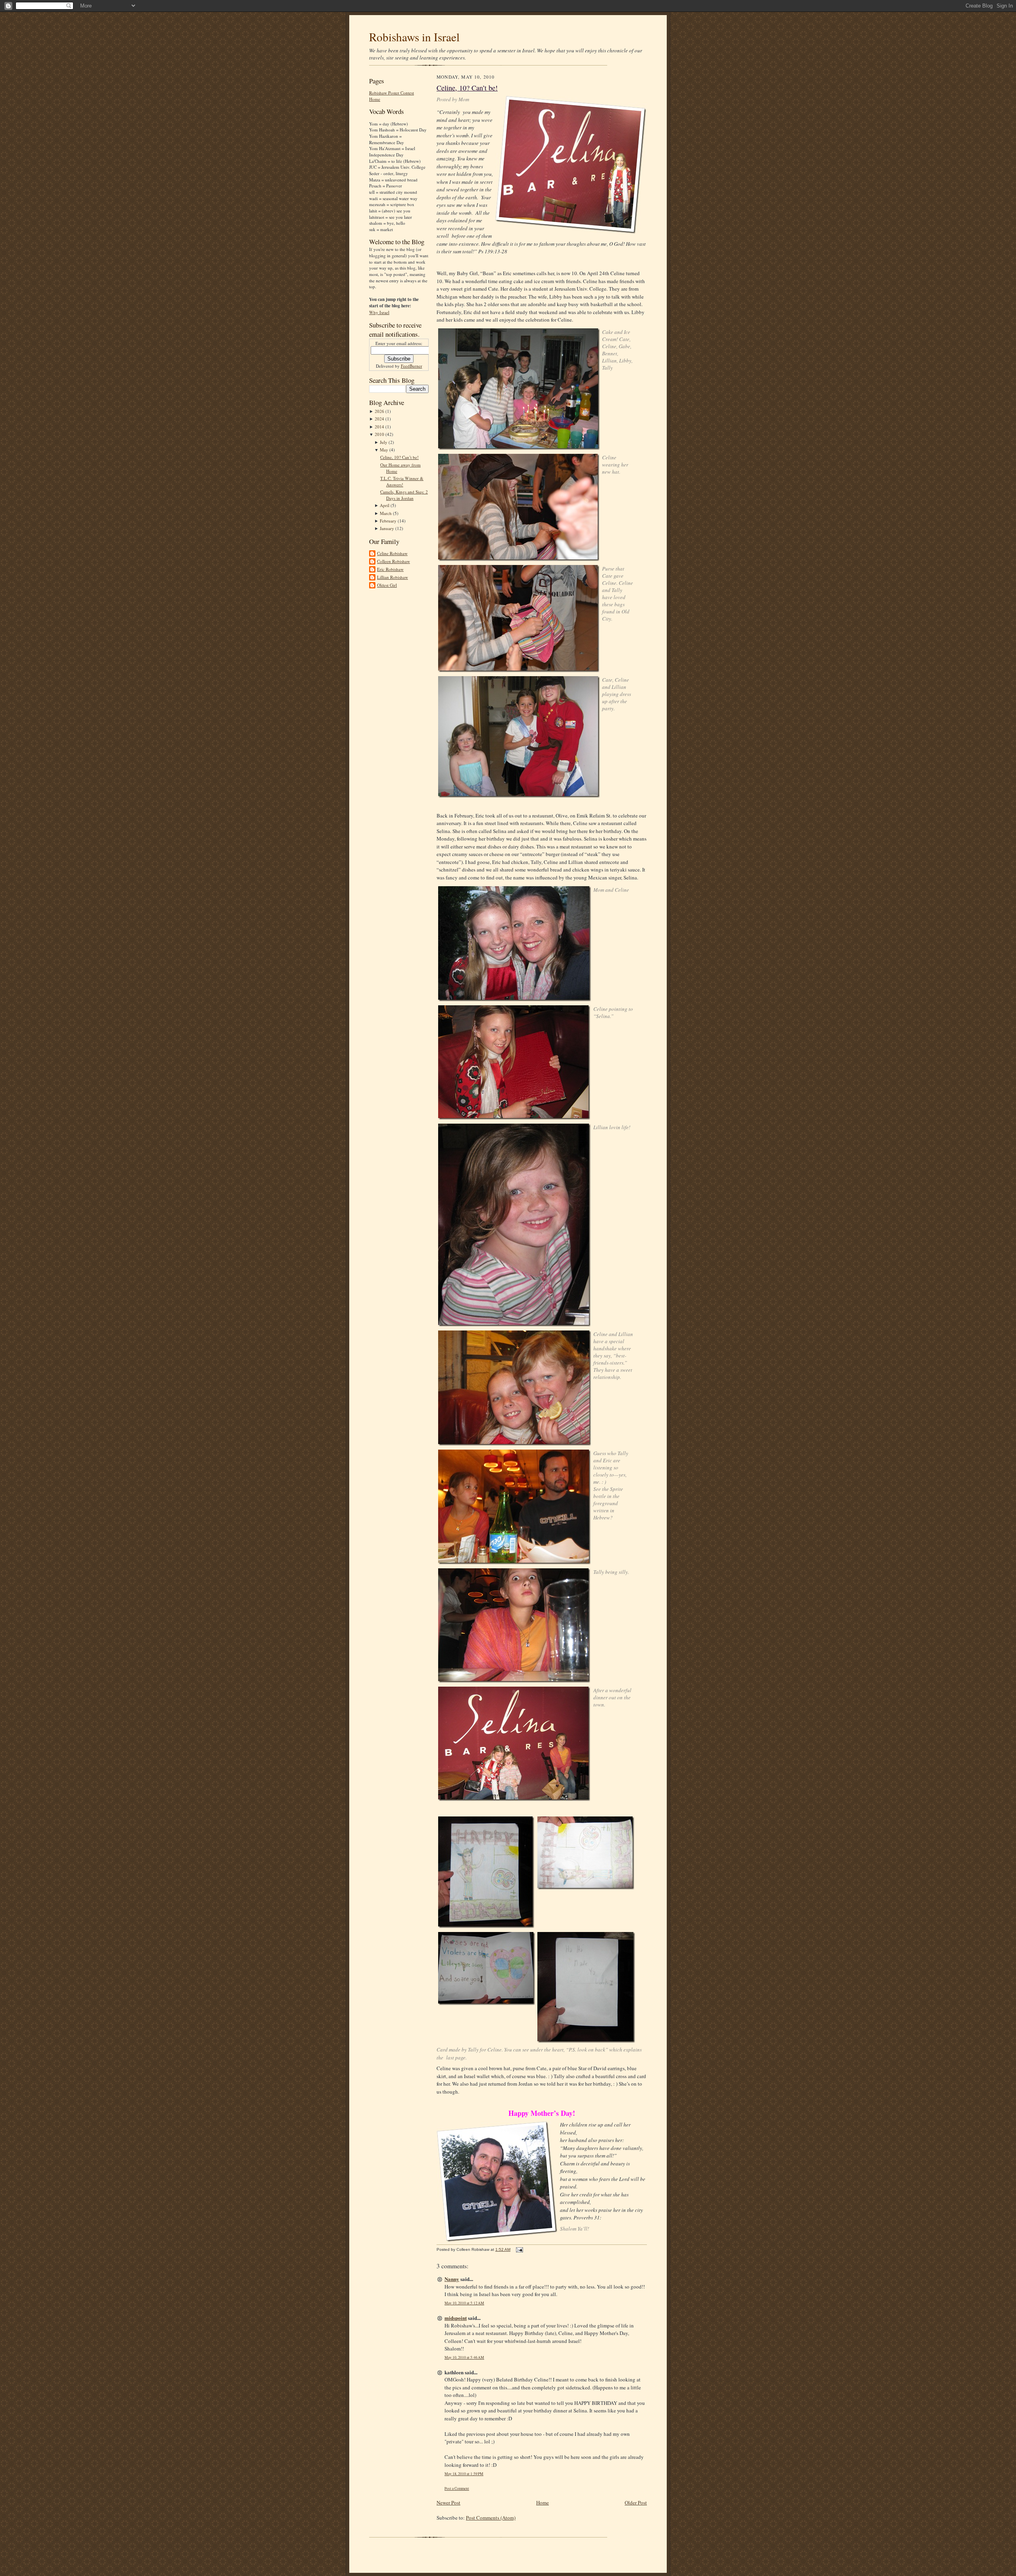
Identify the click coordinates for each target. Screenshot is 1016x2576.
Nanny (452, 2279)
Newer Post (448, 2503)
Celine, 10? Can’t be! (399, 457)
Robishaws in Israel (414, 37)
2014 (380, 427)
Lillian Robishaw (393, 577)
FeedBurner (412, 366)
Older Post (636, 2503)
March (386, 513)
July (384, 442)
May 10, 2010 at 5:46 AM (464, 2357)
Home (375, 99)
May (385, 450)
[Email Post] (519, 2249)
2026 (380, 411)
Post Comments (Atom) (491, 2518)
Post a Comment (457, 2488)
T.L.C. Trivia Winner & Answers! (402, 481)
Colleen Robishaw (394, 561)
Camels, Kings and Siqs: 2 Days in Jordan (404, 495)
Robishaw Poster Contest (392, 93)
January (388, 528)
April (385, 505)
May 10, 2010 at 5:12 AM (464, 2303)
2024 (380, 419)
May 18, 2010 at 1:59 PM (464, 2474)
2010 (380, 434)
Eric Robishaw (390, 569)
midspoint (456, 2318)
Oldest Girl (387, 585)
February (389, 521)
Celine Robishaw (392, 553)
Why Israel (379, 312)
